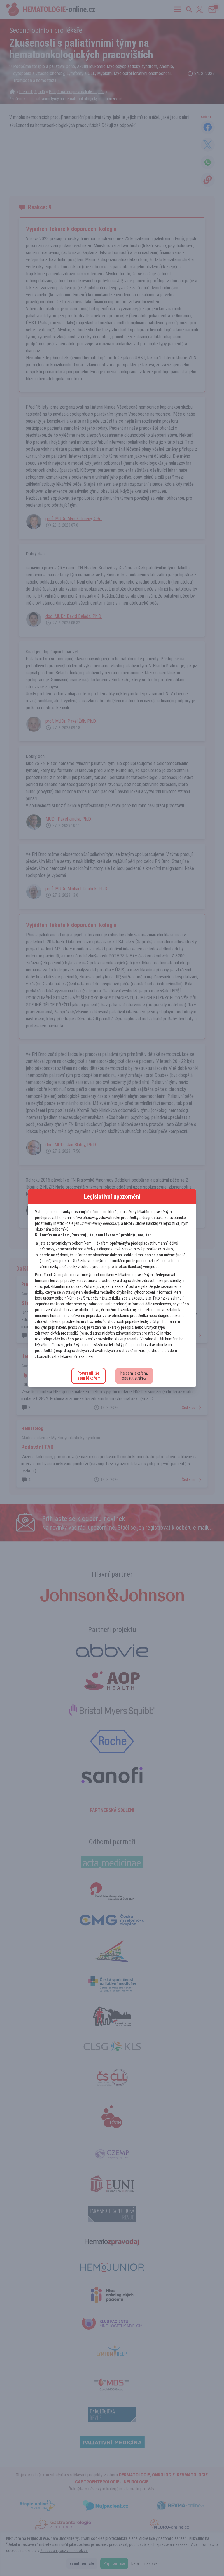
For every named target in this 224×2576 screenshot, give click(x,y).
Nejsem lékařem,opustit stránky (134, 1376)
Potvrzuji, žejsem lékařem (89, 1376)
